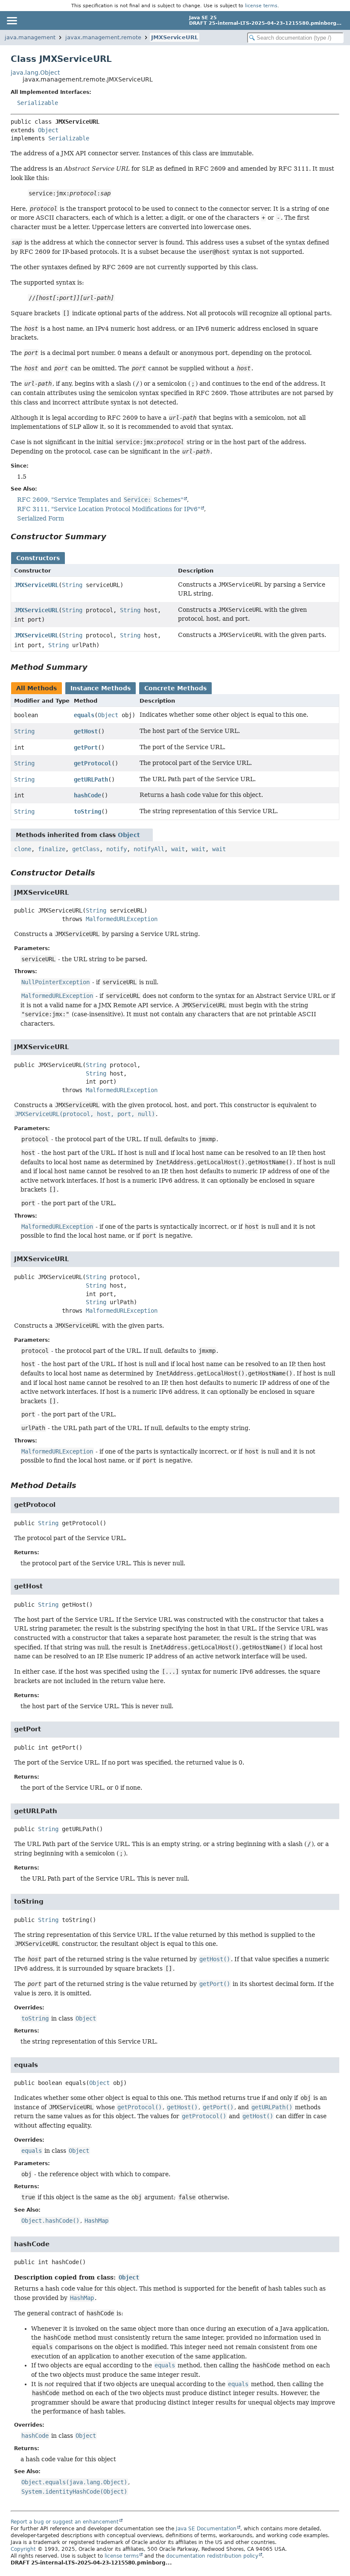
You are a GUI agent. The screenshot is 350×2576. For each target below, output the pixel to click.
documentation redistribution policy (212, 2556)
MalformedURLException (122, 919)
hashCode (87, 795)
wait (178, 849)
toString (87, 811)
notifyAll (149, 849)
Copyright (23, 2549)
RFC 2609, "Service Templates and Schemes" (100, 500)
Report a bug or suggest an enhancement (65, 2522)
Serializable (38, 103)
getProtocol (93, 763)
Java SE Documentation (206, 2529)
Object (48, 130)
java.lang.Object (35, 73)
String (72, 585)
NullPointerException (55, 982)
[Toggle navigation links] (12, 20)
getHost (86, 731)
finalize (52, 849)
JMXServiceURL (175, 37)
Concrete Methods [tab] (175, 688)
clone (23, 849)
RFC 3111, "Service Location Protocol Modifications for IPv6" (109, 509)
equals (84, 715)
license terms (261, 6)
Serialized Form (41, 518)
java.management (30, 37)
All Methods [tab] (36, 688)
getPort (86, 747)
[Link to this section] (112, 536)
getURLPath (91, 779)
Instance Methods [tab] (101, 688)
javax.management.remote (103, 37)
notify (117, 849)
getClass (86, 849)
